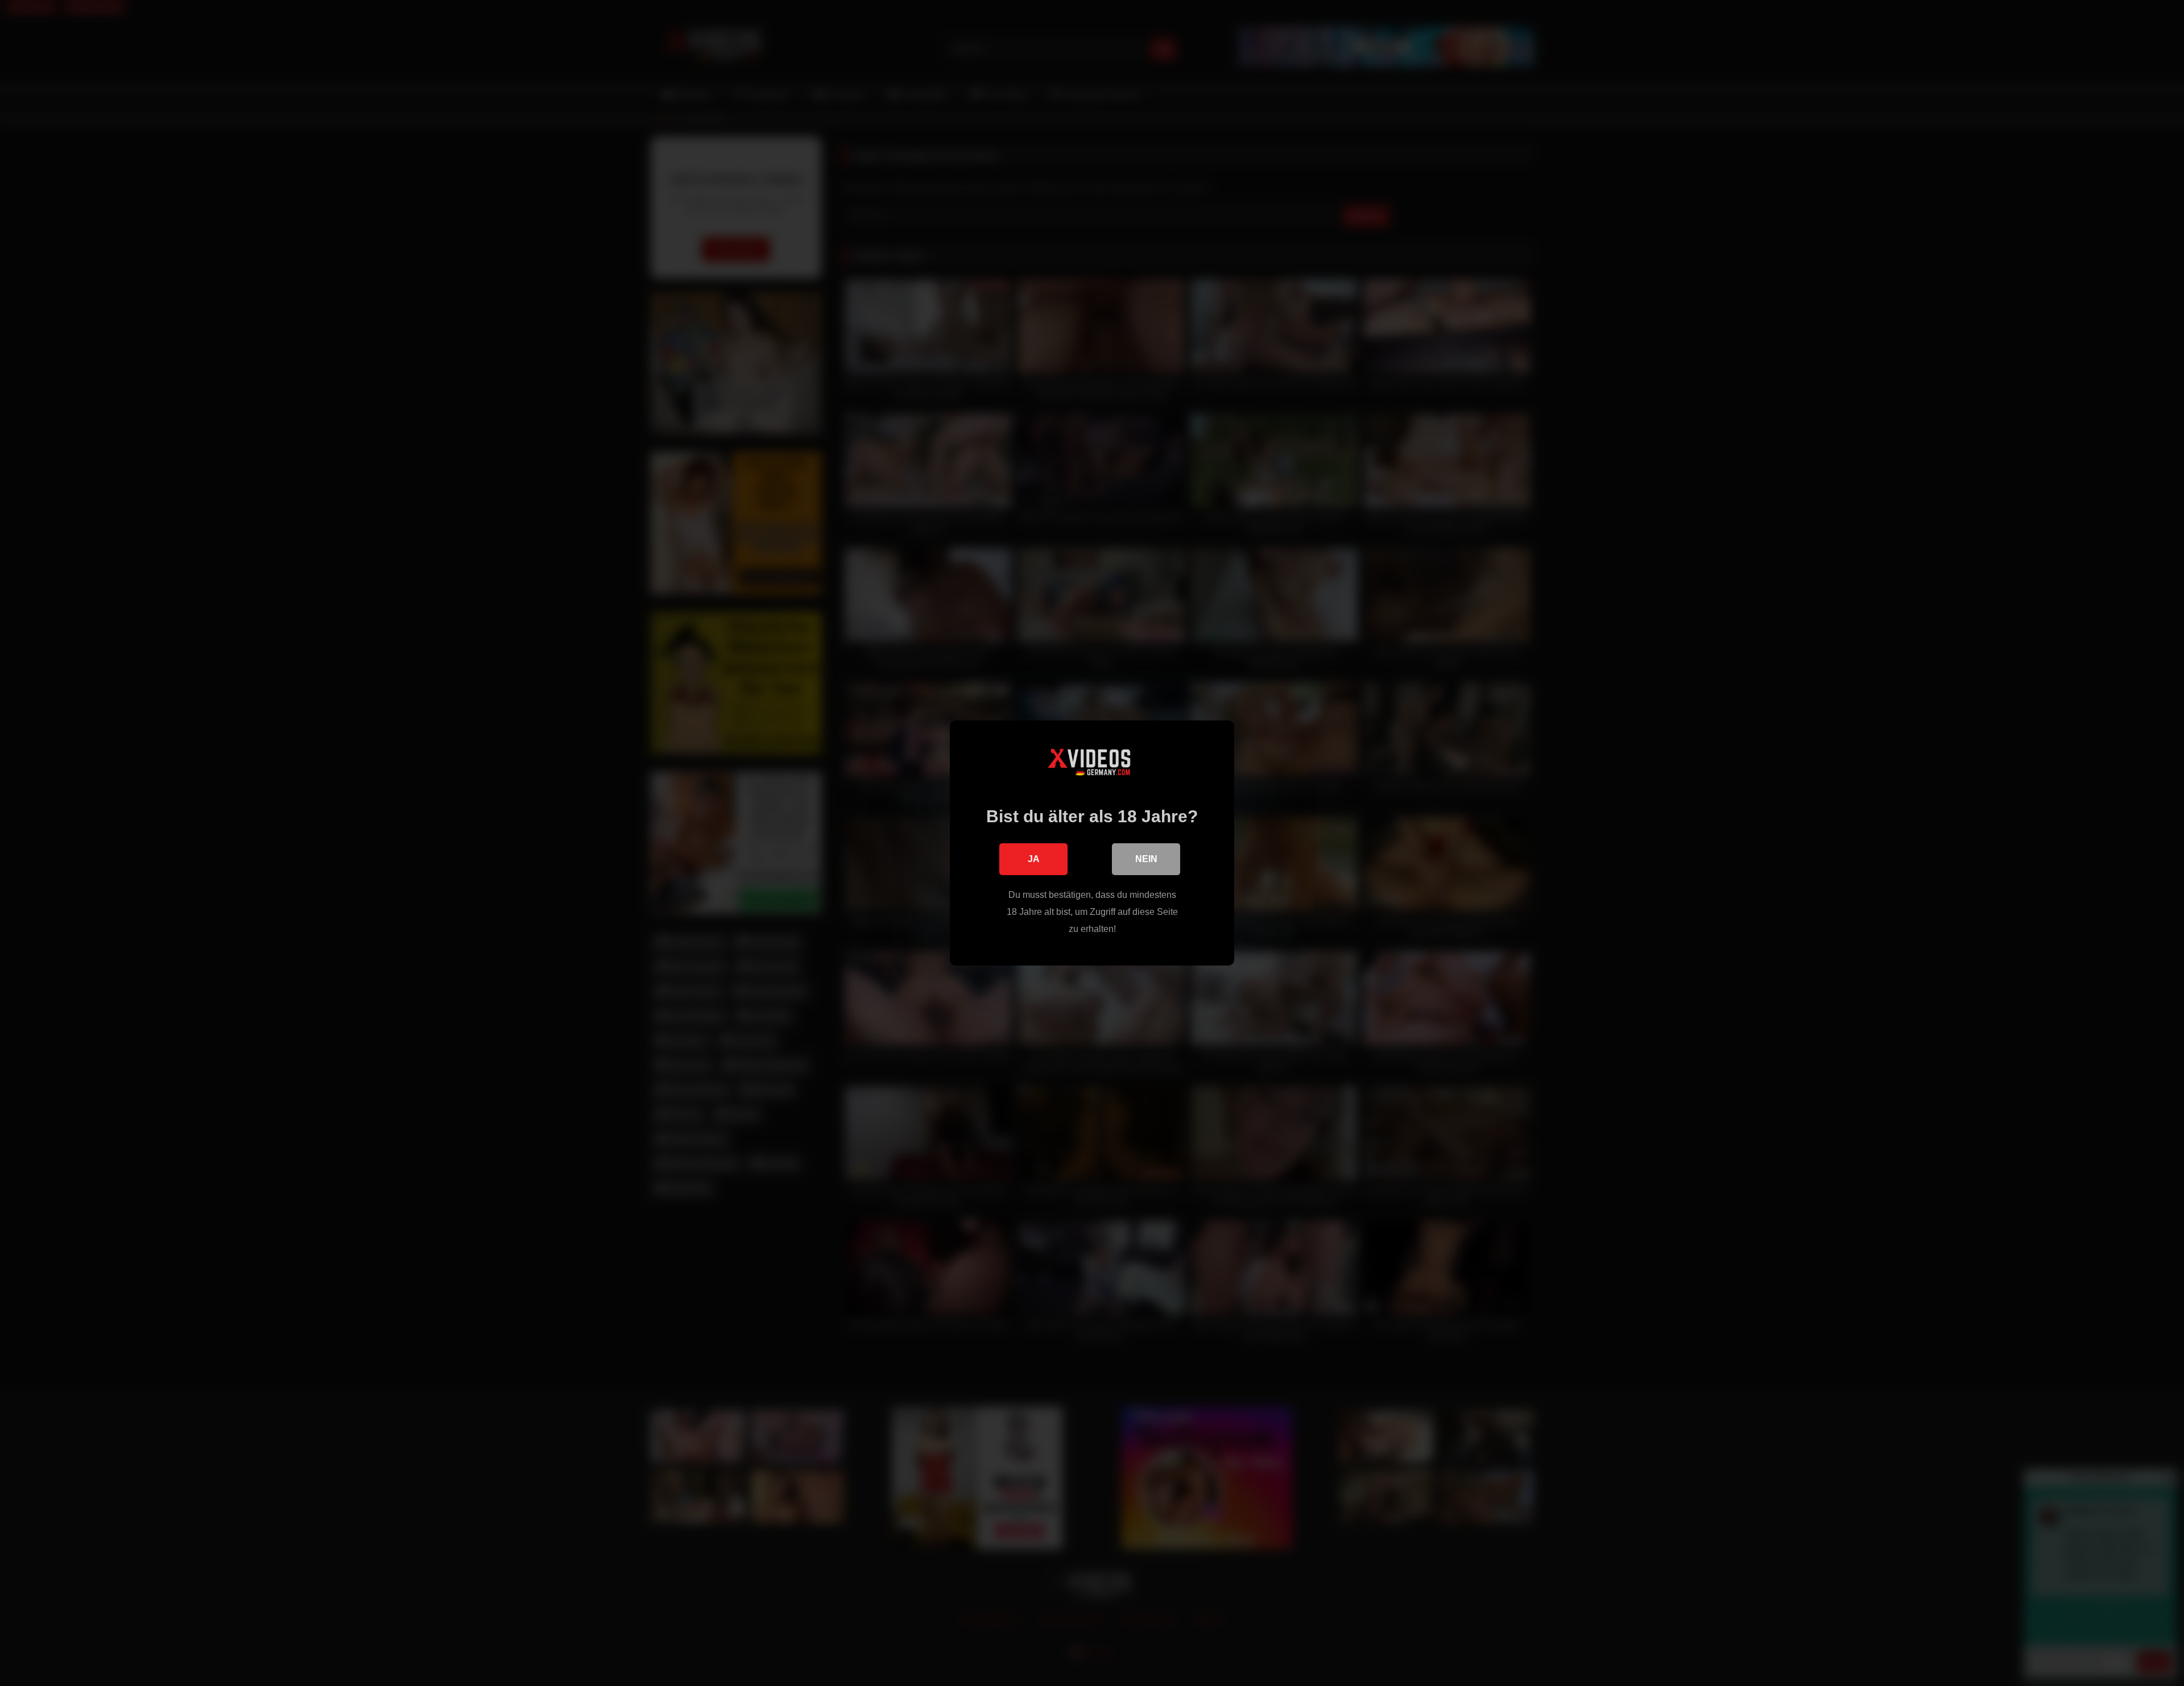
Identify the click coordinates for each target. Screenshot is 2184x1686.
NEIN (1146, 859)
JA (1034, 859)
